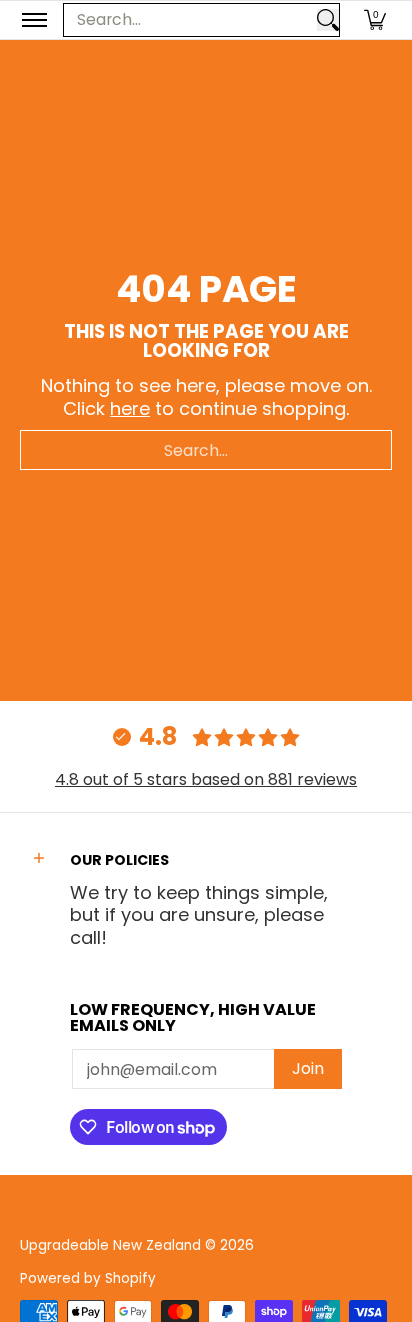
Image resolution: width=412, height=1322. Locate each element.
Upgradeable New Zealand (110, 1245)
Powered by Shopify (88, 1278)
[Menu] (33, 20)
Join (308, 1068)
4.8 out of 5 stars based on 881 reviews (206, 779)
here (130, 408)
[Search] (328, 20)
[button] (375, 20)
